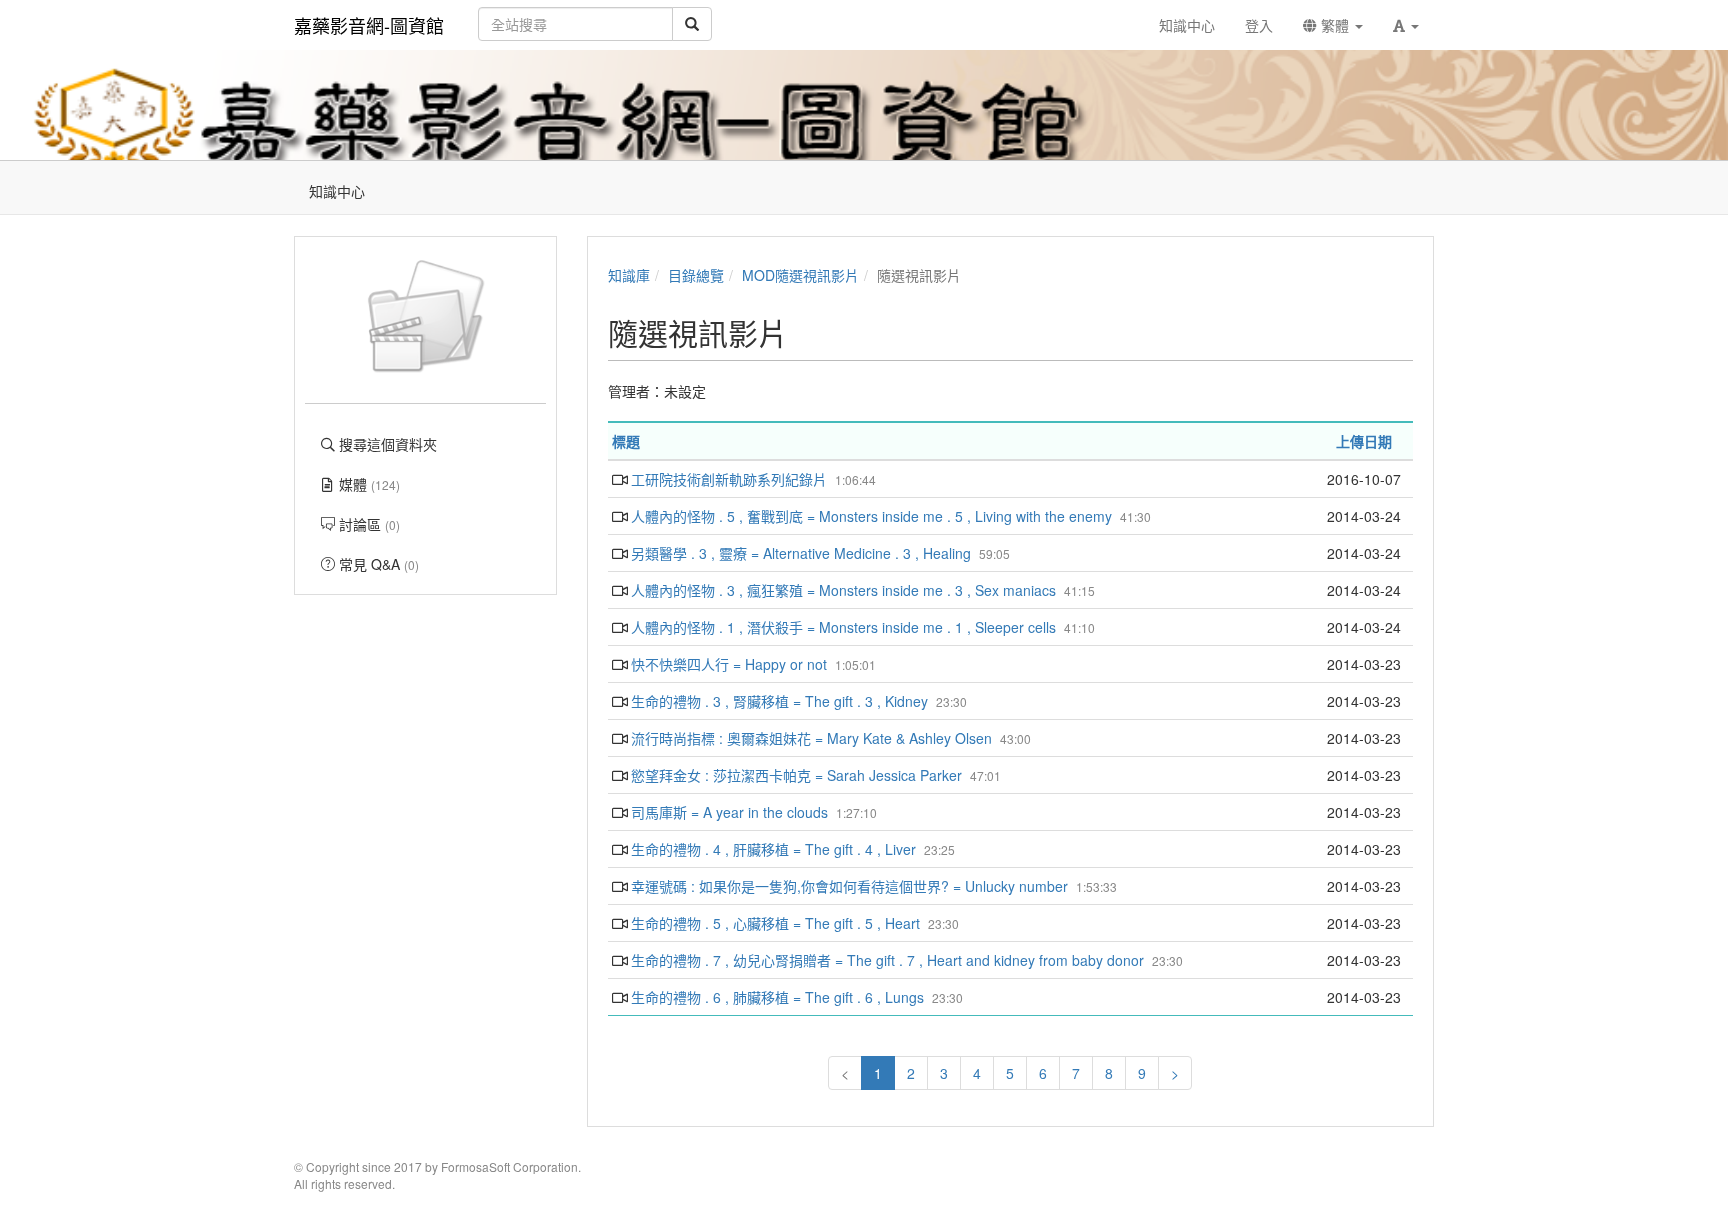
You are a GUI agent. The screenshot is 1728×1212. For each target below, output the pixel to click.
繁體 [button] (1335, 25)
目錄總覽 (696, 275)
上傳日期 (1364, 441)
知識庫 (629, 275)
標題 (626, 441)
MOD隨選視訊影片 (800, 275)
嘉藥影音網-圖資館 (369, 25)
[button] (1406, 25)
